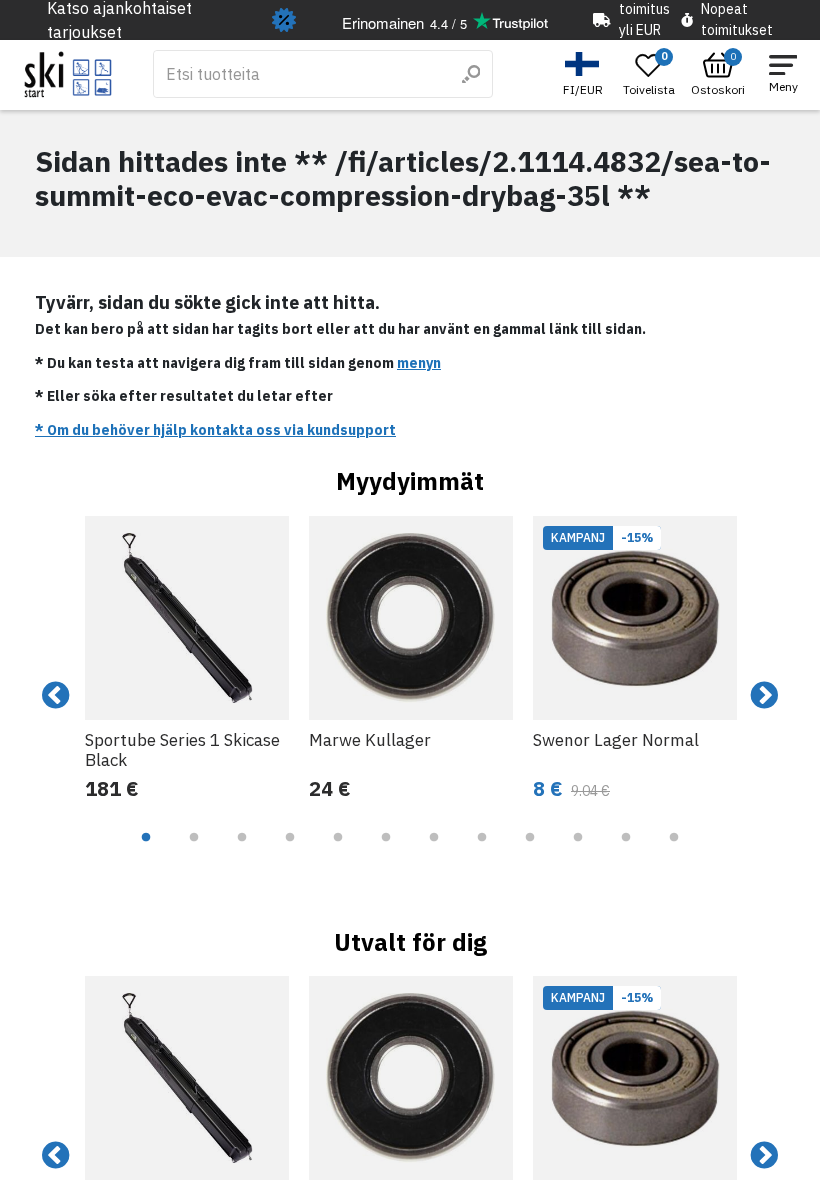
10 (578, 852)
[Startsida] (68, 74)
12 (674, 852)
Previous (56, 696)
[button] (585, 74)
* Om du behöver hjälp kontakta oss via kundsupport (215, 430)
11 (626, 852)
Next (764, 696)
